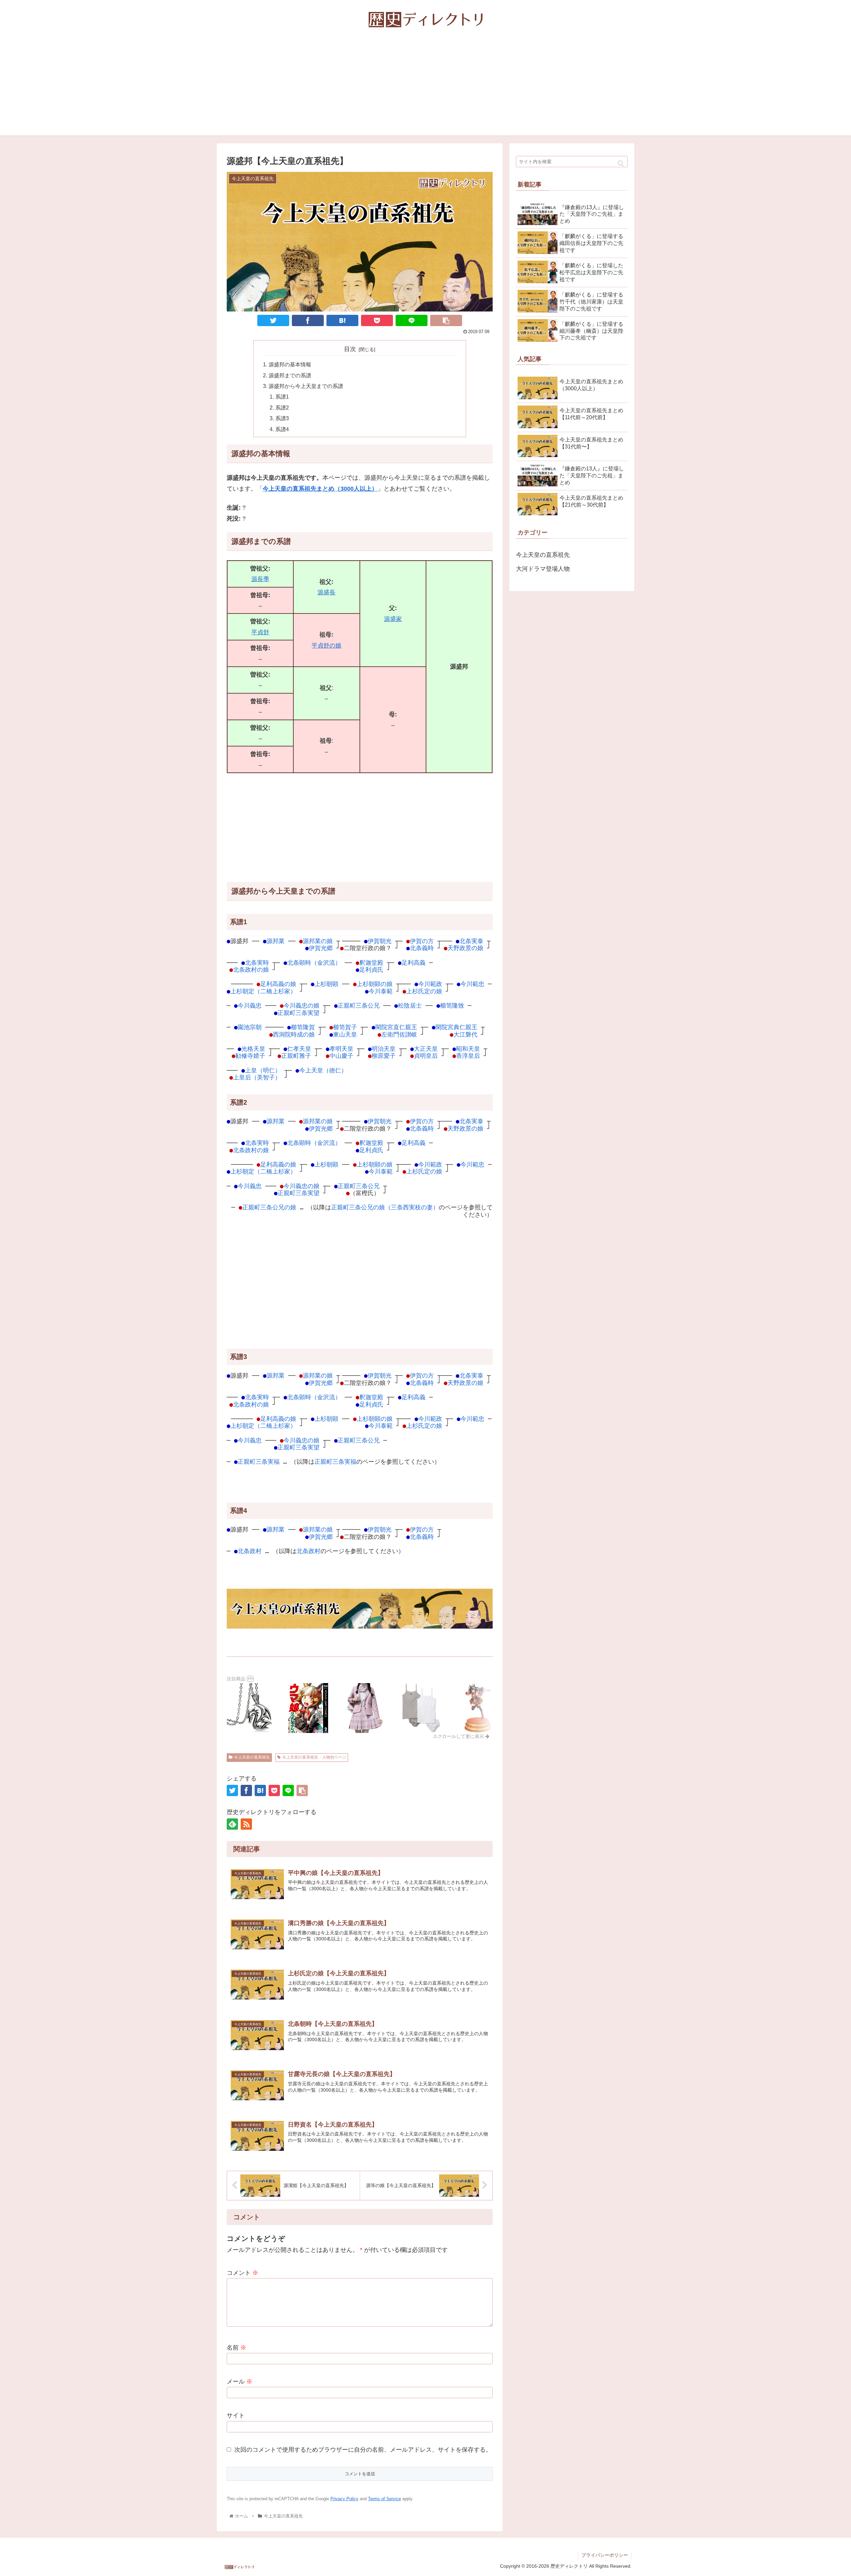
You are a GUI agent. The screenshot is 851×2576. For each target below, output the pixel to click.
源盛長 (326, 592)
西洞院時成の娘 (294, 1034)
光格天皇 (253, 1049)
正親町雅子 (296, 1056)
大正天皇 (426, 1049)
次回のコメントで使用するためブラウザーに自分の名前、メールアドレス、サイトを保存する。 (363, 2450)
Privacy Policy (344, 2499)
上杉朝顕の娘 (375, 984)
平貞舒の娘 (326, 646)
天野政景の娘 (465, 948)
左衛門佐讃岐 (399, 1034)
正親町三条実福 (259, 1462)
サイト (236, 2415)
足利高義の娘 (278, 984)
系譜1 (282, 397)
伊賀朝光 (380, 941)
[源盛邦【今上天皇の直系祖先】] (342, 320)
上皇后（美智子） (257, 1077)
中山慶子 (341, 1056)
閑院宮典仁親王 (456, 1027)
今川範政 (430, 984)
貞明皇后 (426, 1056)
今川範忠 (472, 984)
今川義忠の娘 (302, 1005)
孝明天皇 (341, 1049)
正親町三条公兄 (359, 1005)
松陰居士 (410, 1005)
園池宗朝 (250, 1027)
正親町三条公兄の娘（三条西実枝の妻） (385, 1207)
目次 (350, 349)
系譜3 (282, 418)
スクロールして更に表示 (459, 1736)
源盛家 (393, 619)
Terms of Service (384, 2499)
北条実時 (257, 963)
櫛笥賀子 (345, 1027)
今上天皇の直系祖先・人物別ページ (314, 1757)
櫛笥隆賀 (303, 1027)
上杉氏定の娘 (424, 991)
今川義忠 (250, 1005)
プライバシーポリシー (605, 2555)
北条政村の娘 (251, 970)
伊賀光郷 (321, 948)
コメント (243, 2273)
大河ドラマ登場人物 (543, 569)
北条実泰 (471, 941)
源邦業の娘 (318, 941)
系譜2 (282, 408)
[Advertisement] (425, 89)
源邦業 (276, 941)
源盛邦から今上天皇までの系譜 (306, 386)
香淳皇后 (468, 1056)
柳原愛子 (384, 1056)
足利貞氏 (371, 970)
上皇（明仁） (263, 1070)
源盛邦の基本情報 (290, 364)
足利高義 (414, 963)
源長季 (260, 579)
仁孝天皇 (299, 1049)
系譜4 (282, 429)
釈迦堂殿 (371, 963)
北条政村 (250, 1551)
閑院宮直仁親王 (396, 1027)
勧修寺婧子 (250, 1056)
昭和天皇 (468, 1049)
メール (240, 2382)
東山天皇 (345, 1034)
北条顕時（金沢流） (314, 963)
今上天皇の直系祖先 (252, 1757)
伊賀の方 (422, 941)
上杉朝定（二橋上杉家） (263, 991)
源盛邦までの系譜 (290, 375)
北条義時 (422, 948)
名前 (237, 2348)
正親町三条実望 (299, 1013)
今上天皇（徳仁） (323, 1070)
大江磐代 (465, 1034)
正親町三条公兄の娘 (269, 1207)
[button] (621, 163)
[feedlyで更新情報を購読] (232, 1824)
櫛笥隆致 (452, 1005)
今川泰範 (381, 991)
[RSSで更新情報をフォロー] (246, 1824)
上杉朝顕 (326, 984)
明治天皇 (384, 1049)
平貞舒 (260, 632)
